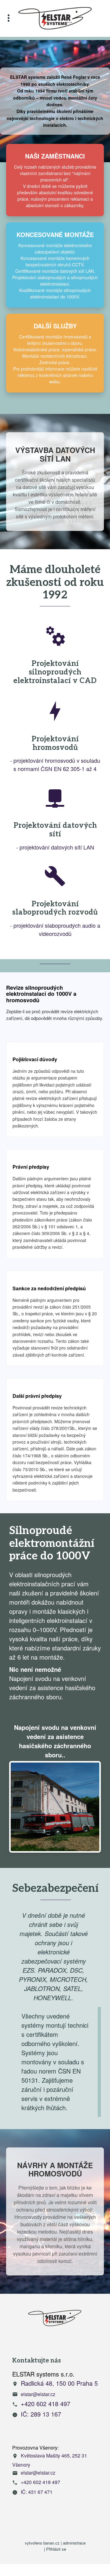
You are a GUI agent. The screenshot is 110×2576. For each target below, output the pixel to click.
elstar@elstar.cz (38, 2394)
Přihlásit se (56, 2549)
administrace (74, 2543)
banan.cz (51, 2543)
